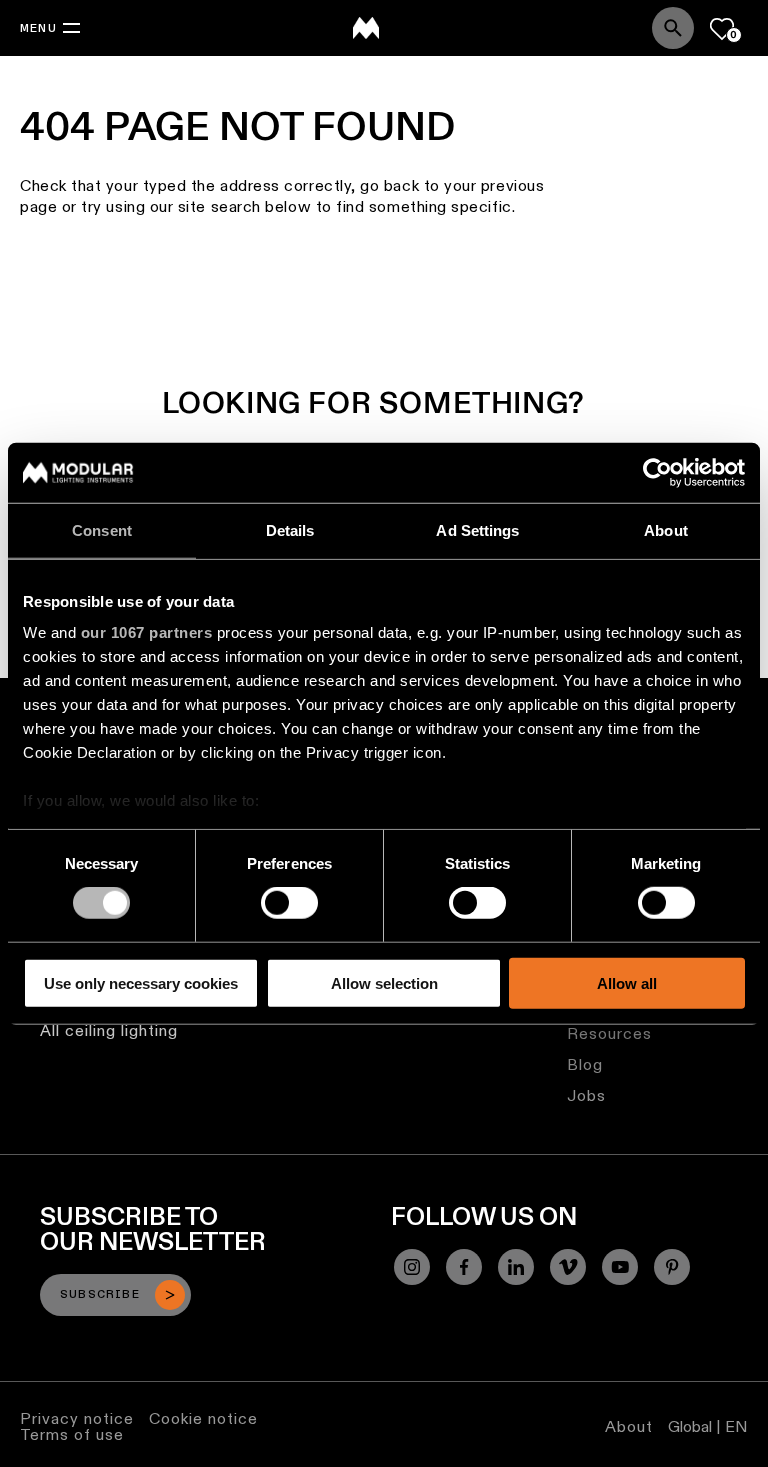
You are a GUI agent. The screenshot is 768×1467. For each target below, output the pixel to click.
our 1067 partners (147, 632)
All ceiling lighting (109, 1030)
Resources (609, 1033)
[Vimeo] (568, 1267)
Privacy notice (77, 1418)
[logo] (366, 28)
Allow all (627, 983)
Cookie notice (203, 1418)
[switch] (289, 903)
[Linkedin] (516, 1267)
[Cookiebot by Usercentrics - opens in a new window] (657, 472)
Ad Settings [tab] (477, 529)
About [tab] (666, 529)
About (629, 1426)
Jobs (586, 1095)
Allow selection (384, 983)
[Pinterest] (672, 1267)
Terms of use (72, 1434)
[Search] (673, 28)
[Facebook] (464, 1267)
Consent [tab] (102, 529)
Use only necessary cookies (141, 983)
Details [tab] (290, 529)
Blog (585, 1064)
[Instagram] (412, 1267)
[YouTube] (620, 1267)
